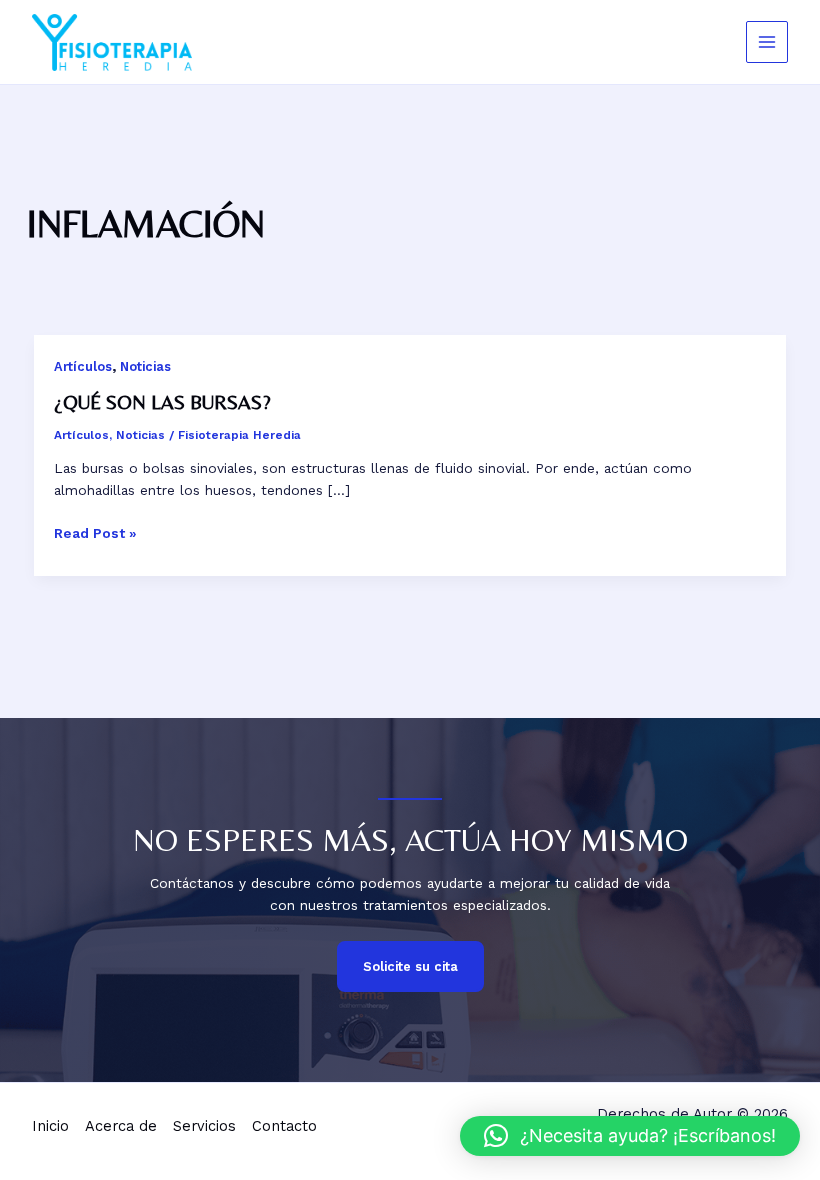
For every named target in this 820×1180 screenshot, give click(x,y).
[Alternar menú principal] (767, 42)
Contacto (284, 1126)
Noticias (145, 366)
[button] (630, 1136)
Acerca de (121, 1126)
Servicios (204, 1126)
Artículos (83, 366)
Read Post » (95, 532)
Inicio (50, 1126)
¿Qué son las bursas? (162, 401)
